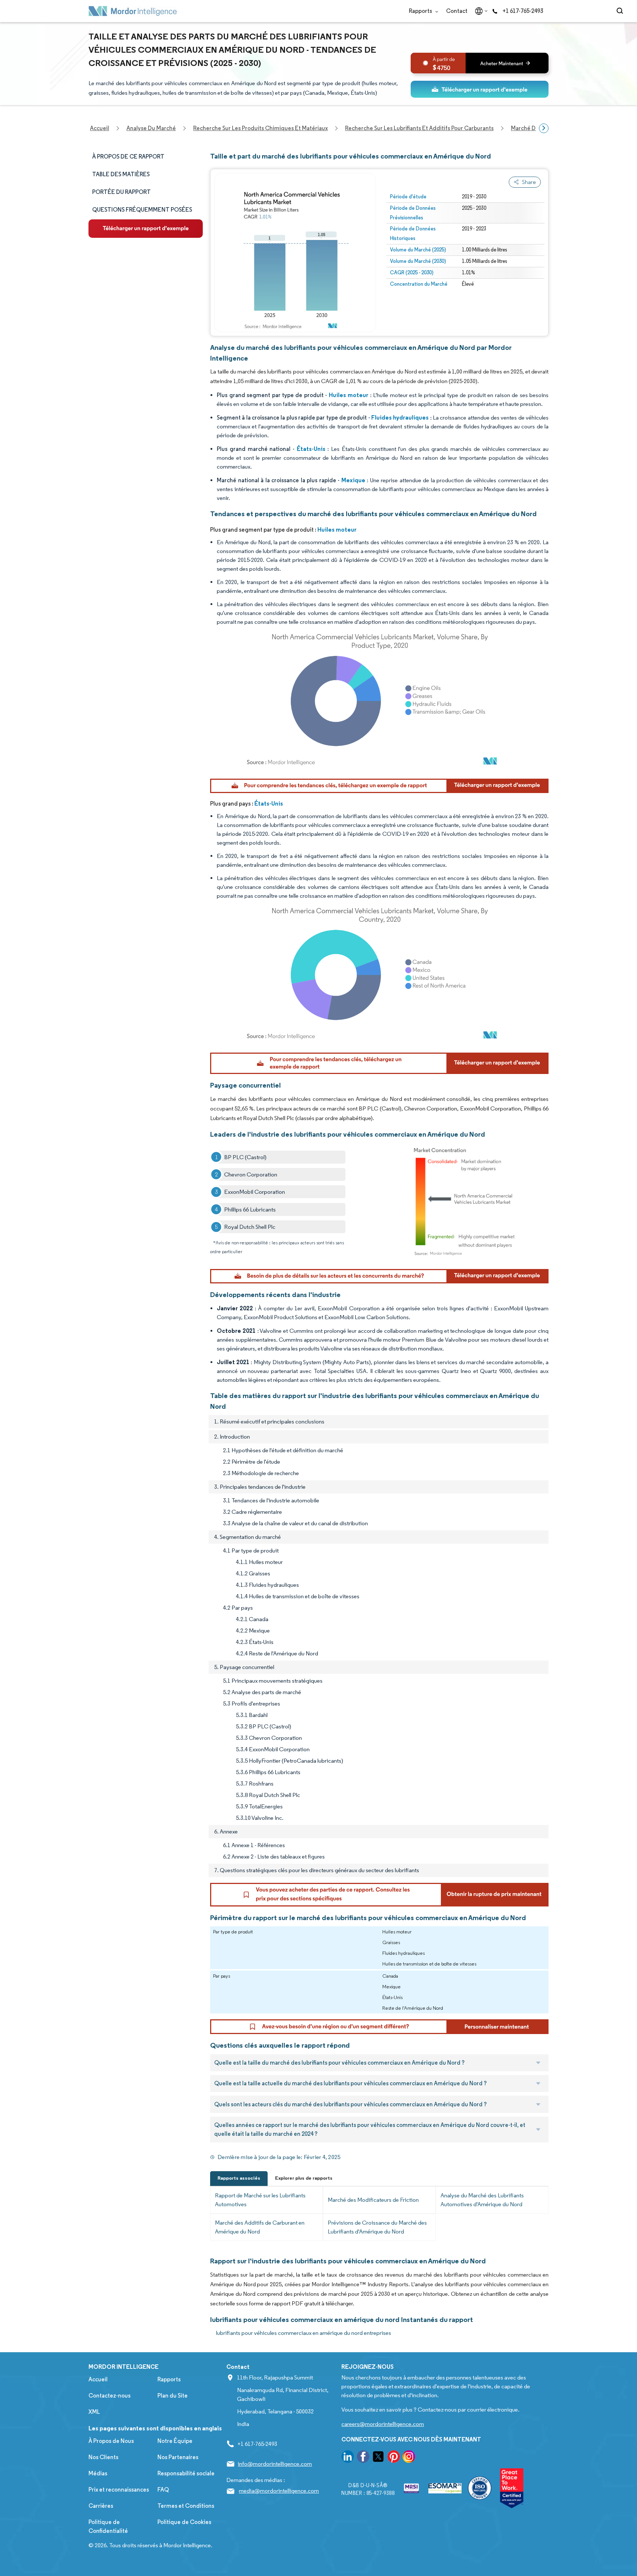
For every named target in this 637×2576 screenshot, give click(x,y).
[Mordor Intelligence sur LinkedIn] (348, 2458)
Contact (457, 11)
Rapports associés (239, 2178)
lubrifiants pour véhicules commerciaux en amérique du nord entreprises (304, 2333)
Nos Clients (103, 2457)
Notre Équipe (175, 2441)
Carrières (101, 2506)
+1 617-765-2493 (523, 11)
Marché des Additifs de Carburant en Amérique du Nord (260, 2227)
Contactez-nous (109, 2396)
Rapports (421, 11)
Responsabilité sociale (186, 2473)
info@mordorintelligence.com (275, 2464)
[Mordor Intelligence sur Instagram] (409, 2458)
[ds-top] (480, 89)
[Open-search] (621, 11)
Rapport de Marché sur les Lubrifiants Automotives (260, 2200)
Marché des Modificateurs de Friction (373, 2200)
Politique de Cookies (184, 2522)
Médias (98, 2473)
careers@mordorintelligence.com (383, 2424)
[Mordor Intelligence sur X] (378, 2458)
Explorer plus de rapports (304, 2178)
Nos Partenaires (178, 2457)
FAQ (163, 2490)
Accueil (98, 2379)
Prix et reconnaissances (119, 2490)
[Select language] (480, 11)
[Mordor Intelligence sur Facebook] (363, 2458)
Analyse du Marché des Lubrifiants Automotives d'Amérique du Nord (482, 2200)
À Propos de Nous (111, 2441)
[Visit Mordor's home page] (133, 11)
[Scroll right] (544, 128)
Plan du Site (173, 2396)
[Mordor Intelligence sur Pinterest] (394, 2458)
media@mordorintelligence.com (279, 2491)
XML (94, 2412)
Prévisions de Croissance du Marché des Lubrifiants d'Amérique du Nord (377, 2227)
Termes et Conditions (186, 2506)
